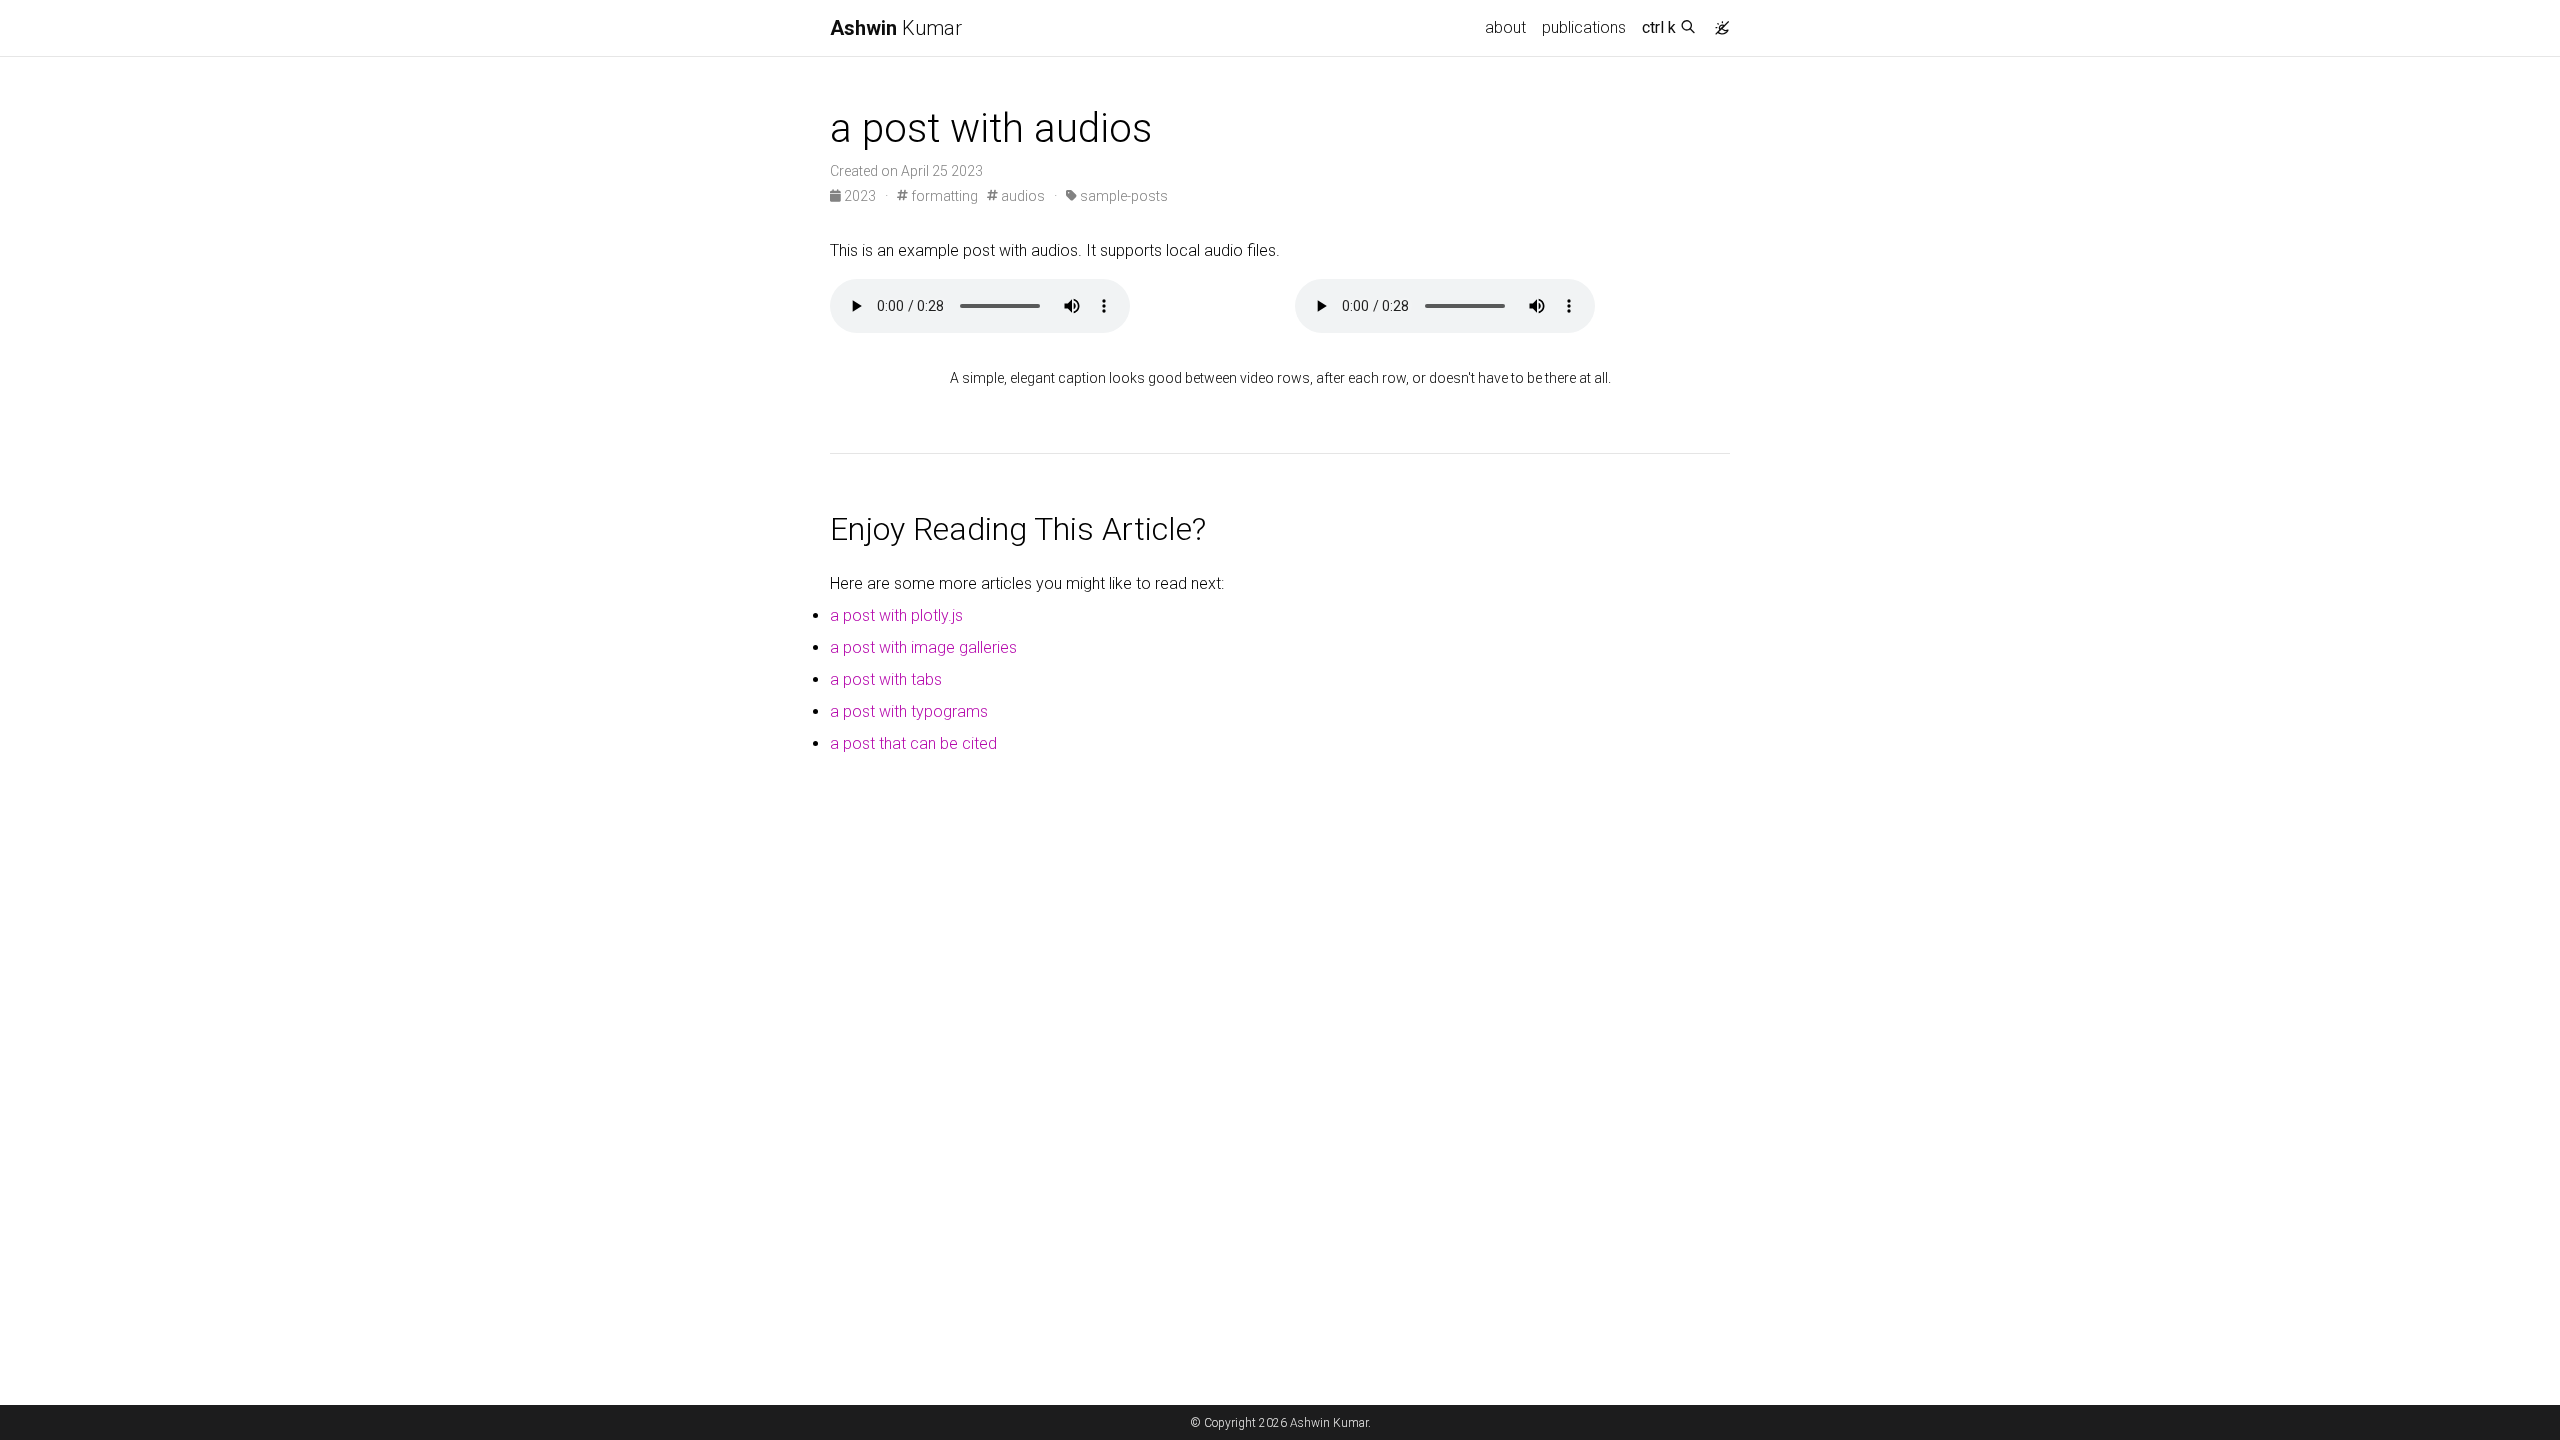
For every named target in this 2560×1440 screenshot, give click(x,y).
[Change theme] (1717, 22)
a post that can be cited (913, 743)
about (1505, 27)
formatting (943, 196)
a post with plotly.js (896, 615)
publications (1584, 27)
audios (1021, 196)
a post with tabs (886, 679)
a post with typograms (909, 711)
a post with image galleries (923, 647)
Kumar (896, 28)
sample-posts (1122, 196)
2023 (860, 196)
